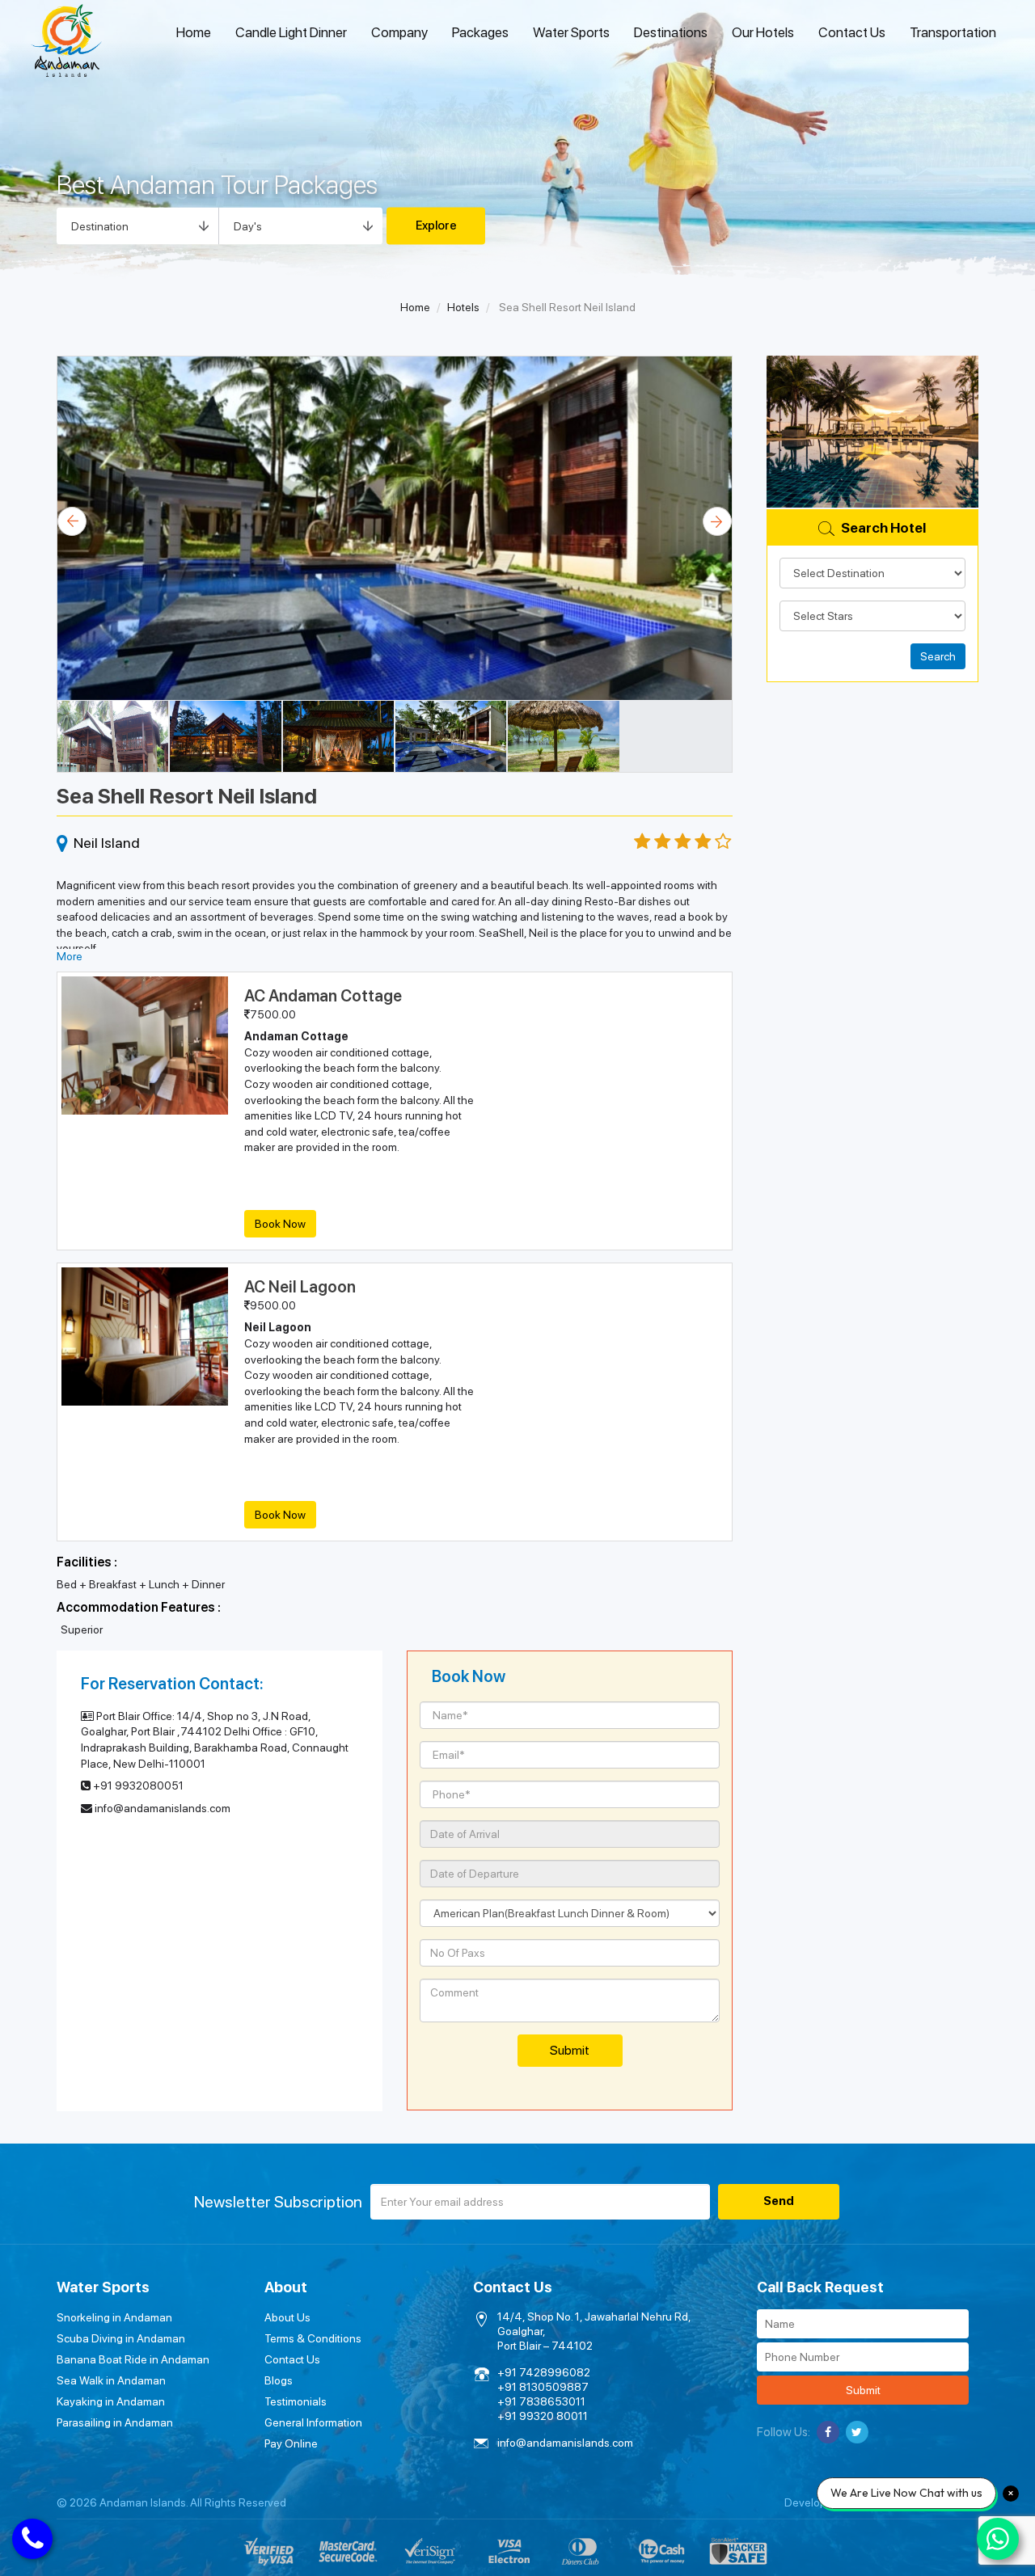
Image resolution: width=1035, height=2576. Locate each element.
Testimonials (296, 2401)
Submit (863, 2390)
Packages (480, 32)
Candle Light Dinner (291, 32)
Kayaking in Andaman (111, 2401)
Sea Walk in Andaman (111, 2380)
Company (399, 32)
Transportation (953, 32)
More (70, 956)
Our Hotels (763, 32)
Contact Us (852, 32)
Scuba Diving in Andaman (121, 2338)
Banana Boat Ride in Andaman (133, 2359)
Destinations (671, 32)
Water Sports (571, 32)
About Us (287, 2317)
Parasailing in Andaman (115, 2422)
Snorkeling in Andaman (114, 2317)
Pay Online (291, 2443)
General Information (313, 2422)
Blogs (279, 2380)
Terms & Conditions (313, 2338)
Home (194, 32)
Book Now (280, 1224)
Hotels (463, 307)
